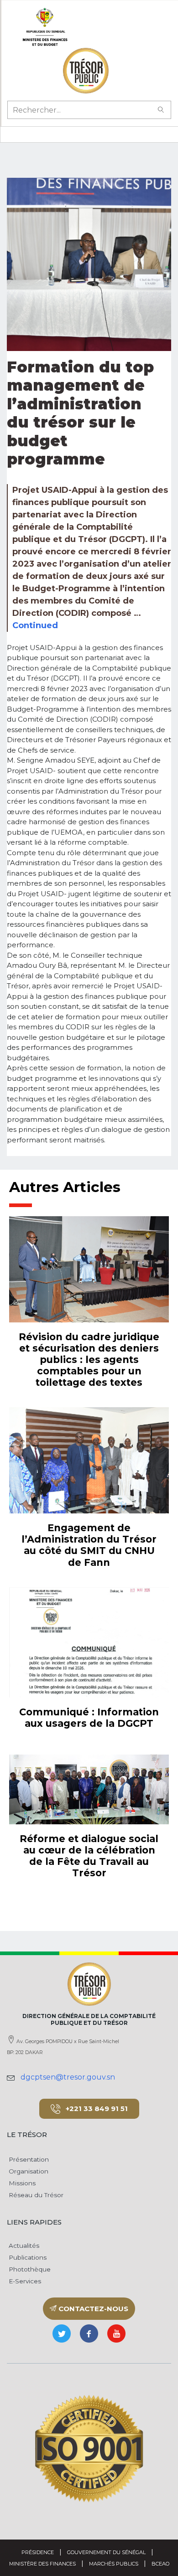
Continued (35, 625)
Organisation (28, 2171)
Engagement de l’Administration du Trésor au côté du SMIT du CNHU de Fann (89, 1545)
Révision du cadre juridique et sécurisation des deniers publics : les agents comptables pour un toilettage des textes (89, 1360)
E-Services (24, 2281)
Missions (21, 2183)
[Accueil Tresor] (86, 71)
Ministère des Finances (42, 2564)
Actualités (23, 2246)
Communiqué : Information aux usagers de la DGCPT (89, 1718)
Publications (27, 2257)
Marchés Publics (114, 2564)
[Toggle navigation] (12, 134)
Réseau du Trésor (35, 2195)
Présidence (38, 2552)
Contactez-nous (92, 2309)
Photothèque (29, 2269)
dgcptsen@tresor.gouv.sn (68, 2077)
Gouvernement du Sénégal (106, 2552)
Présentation (28, 2159)
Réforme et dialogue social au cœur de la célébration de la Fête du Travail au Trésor (89, 1856)
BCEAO (160, 2564)
